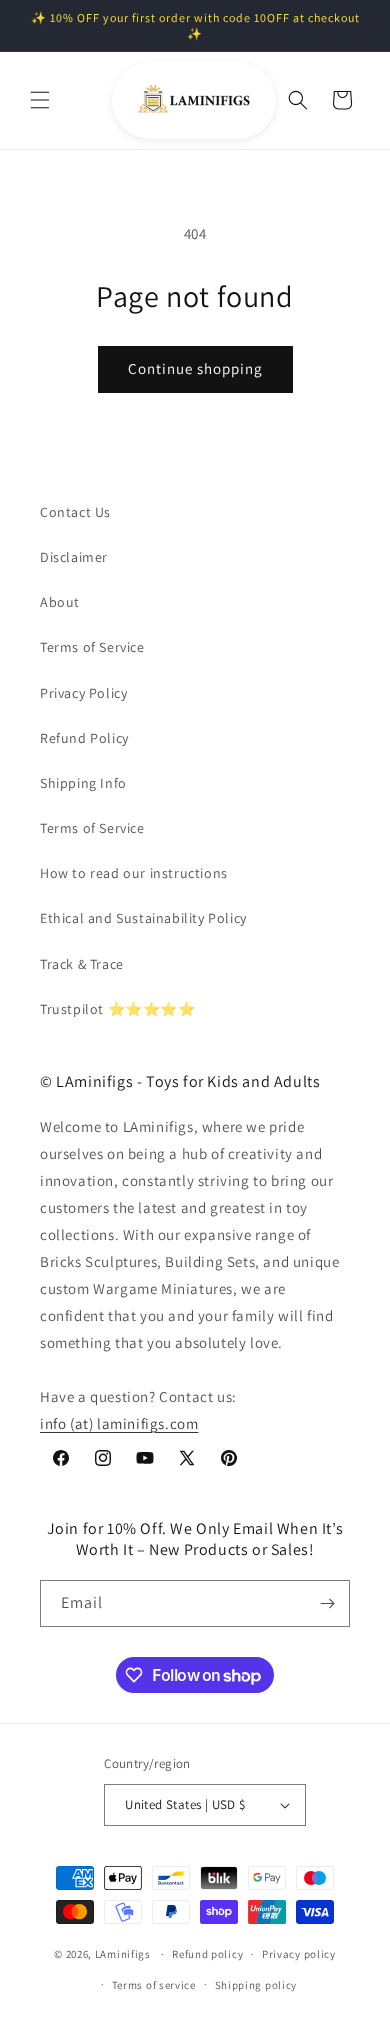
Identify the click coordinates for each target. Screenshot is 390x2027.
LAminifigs (123, 1954)
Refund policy (207, 1954)
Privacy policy (299, 1954)
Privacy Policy (83, 693)
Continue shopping (195, 368)
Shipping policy (256, 1985)
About (60, 602)
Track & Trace (82, 964)
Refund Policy (84, 738)
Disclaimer (74, 557)
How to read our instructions (134, 873)
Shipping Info (83, 783)
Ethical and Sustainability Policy (143, 918)
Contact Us (75, 512)
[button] (40, 100)
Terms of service (154, 1985)
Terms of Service (92, 647)
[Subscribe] (327, 1603)
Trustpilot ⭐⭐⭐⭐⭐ (118, 1009)
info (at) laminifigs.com (119, 1423)
